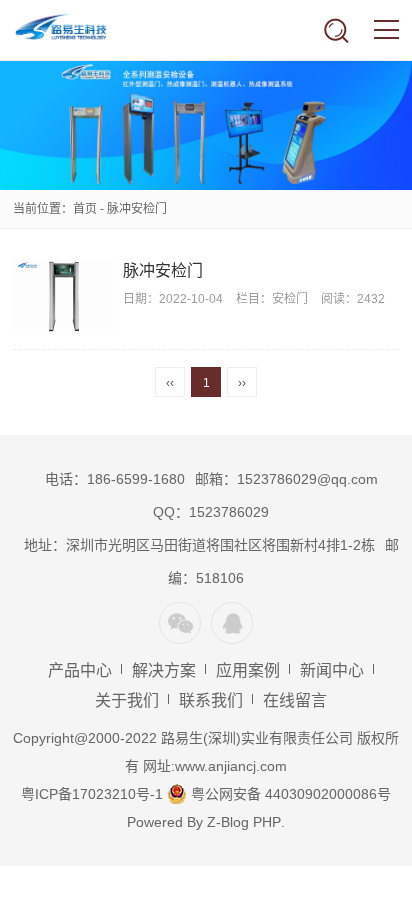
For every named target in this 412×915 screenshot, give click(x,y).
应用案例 (248, 670)
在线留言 (295, 700)
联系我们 (211, 700)
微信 (180, 623)
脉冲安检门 (163, 270)
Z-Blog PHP (244, 822)
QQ (232, 623)
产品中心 (80, 670)
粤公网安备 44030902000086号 (289, 794)
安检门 (290, 299)
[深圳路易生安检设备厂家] (75, 30)
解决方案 (164, 670)
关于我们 (127, 700)
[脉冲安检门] (63, 296)
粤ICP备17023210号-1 (92, 794)
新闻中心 (332, 670)
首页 (85, 209)
